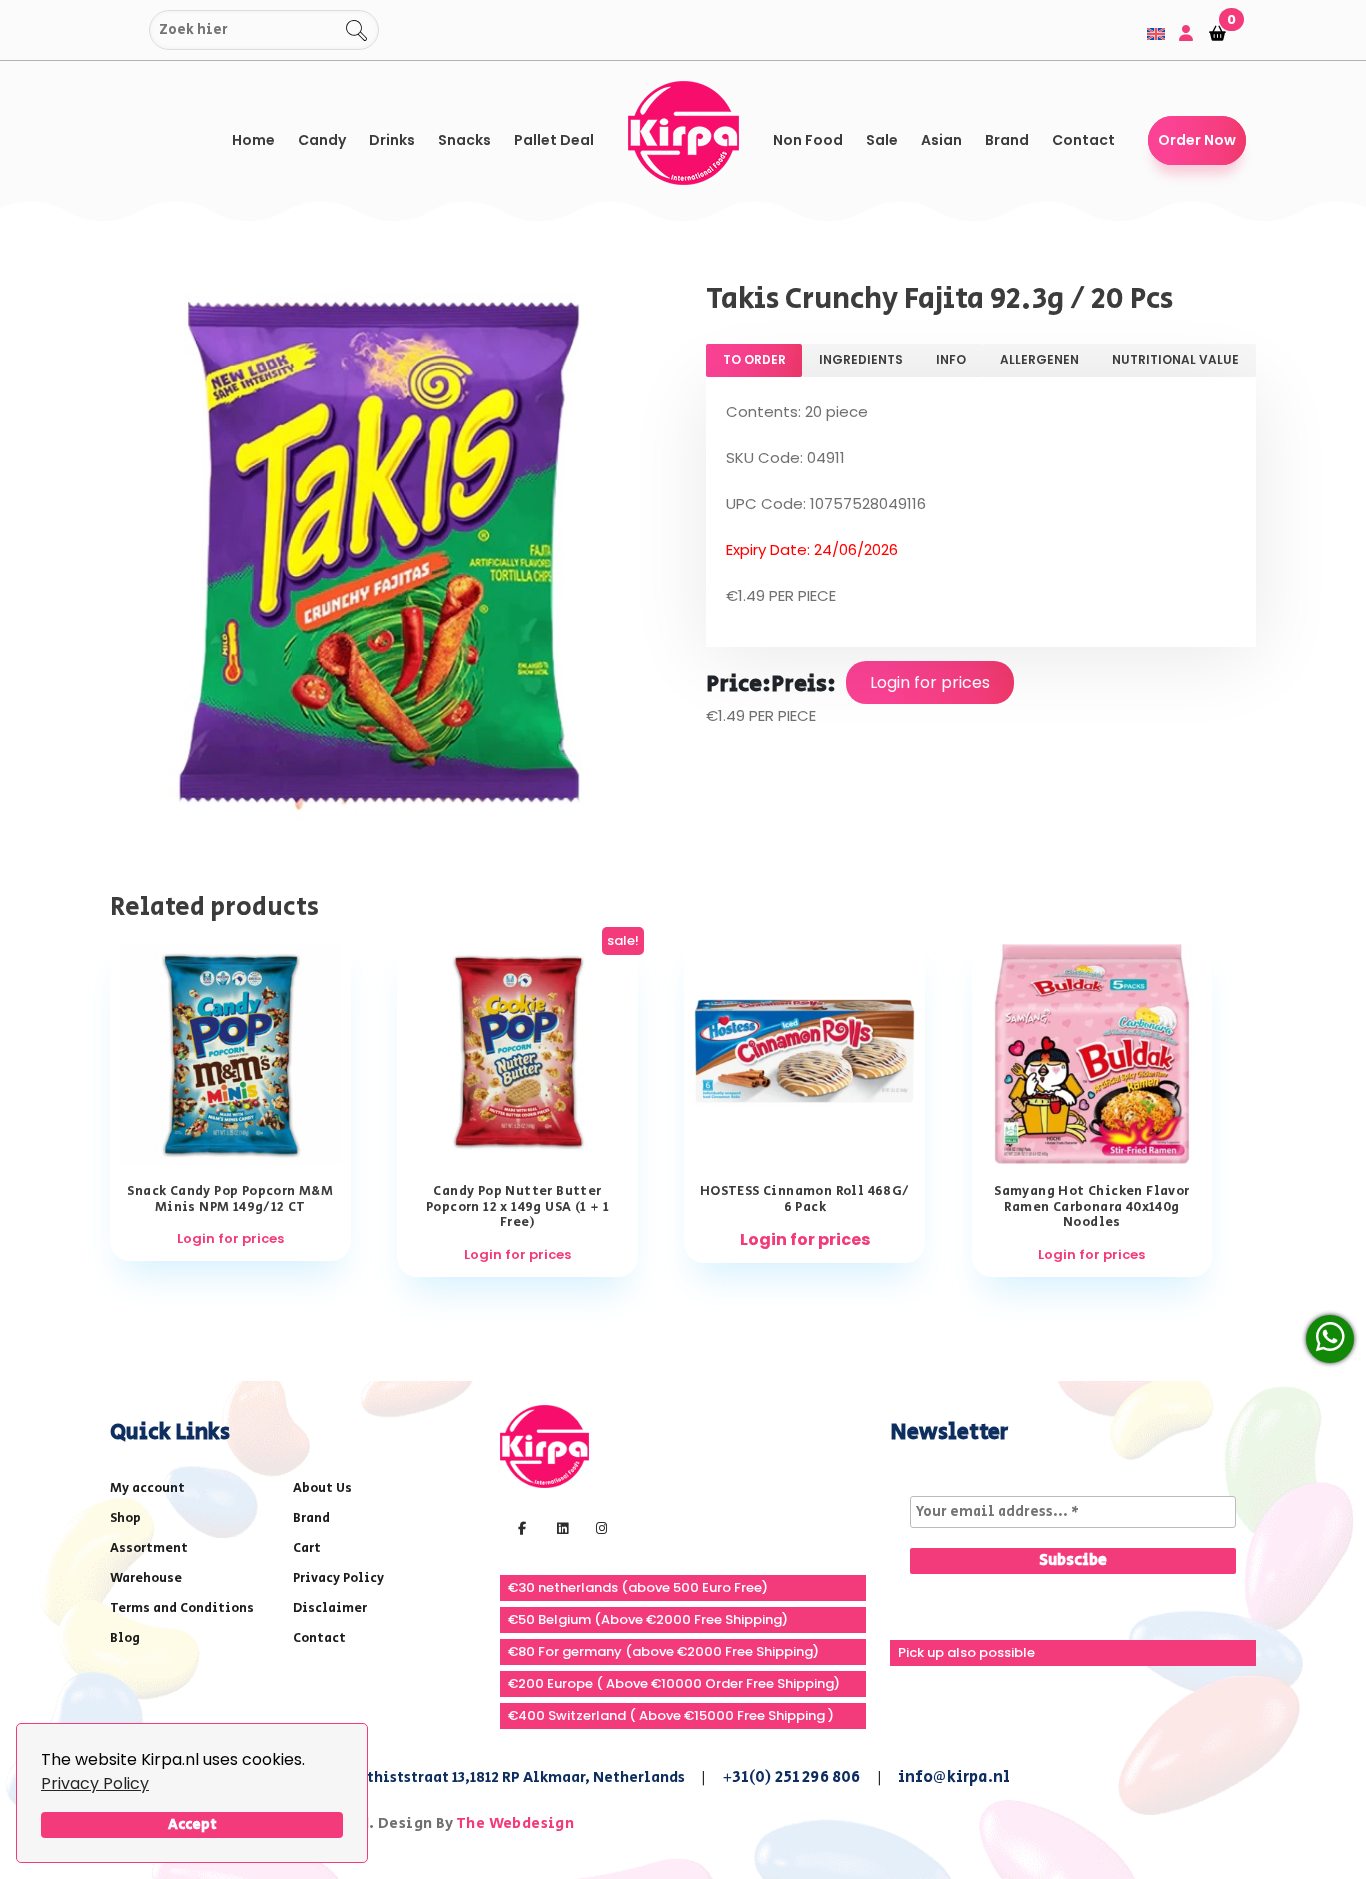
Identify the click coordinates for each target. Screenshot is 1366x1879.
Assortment (149, 1548)
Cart (307, 1548)
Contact (1083, 140)
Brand (1007, 140)
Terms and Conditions (182, 1608)
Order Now (1197, 140)
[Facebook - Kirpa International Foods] (519, 1527)
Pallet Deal (554, 140)
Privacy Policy (95, 1783)
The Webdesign (515, 1823)
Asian (941, 140)
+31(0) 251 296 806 (791, 1777)
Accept (192, 1824)
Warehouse (146, 1578)
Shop (125, 1518)
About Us (322, 1488)
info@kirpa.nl (954, 1777)
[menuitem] (1156, 33)
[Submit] (130, 30)
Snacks (464, 140)
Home (253, 140)
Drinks (392, 140)
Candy (322, 140)
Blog (125, 1638)
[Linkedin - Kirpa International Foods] (560, 1527)
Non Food (808, 140)
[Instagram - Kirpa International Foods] (599, 1527)
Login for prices (930, 682)
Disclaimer (330, 1608)
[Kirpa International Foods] (544, 1444)
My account (147, 1488)
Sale (882, 140)
